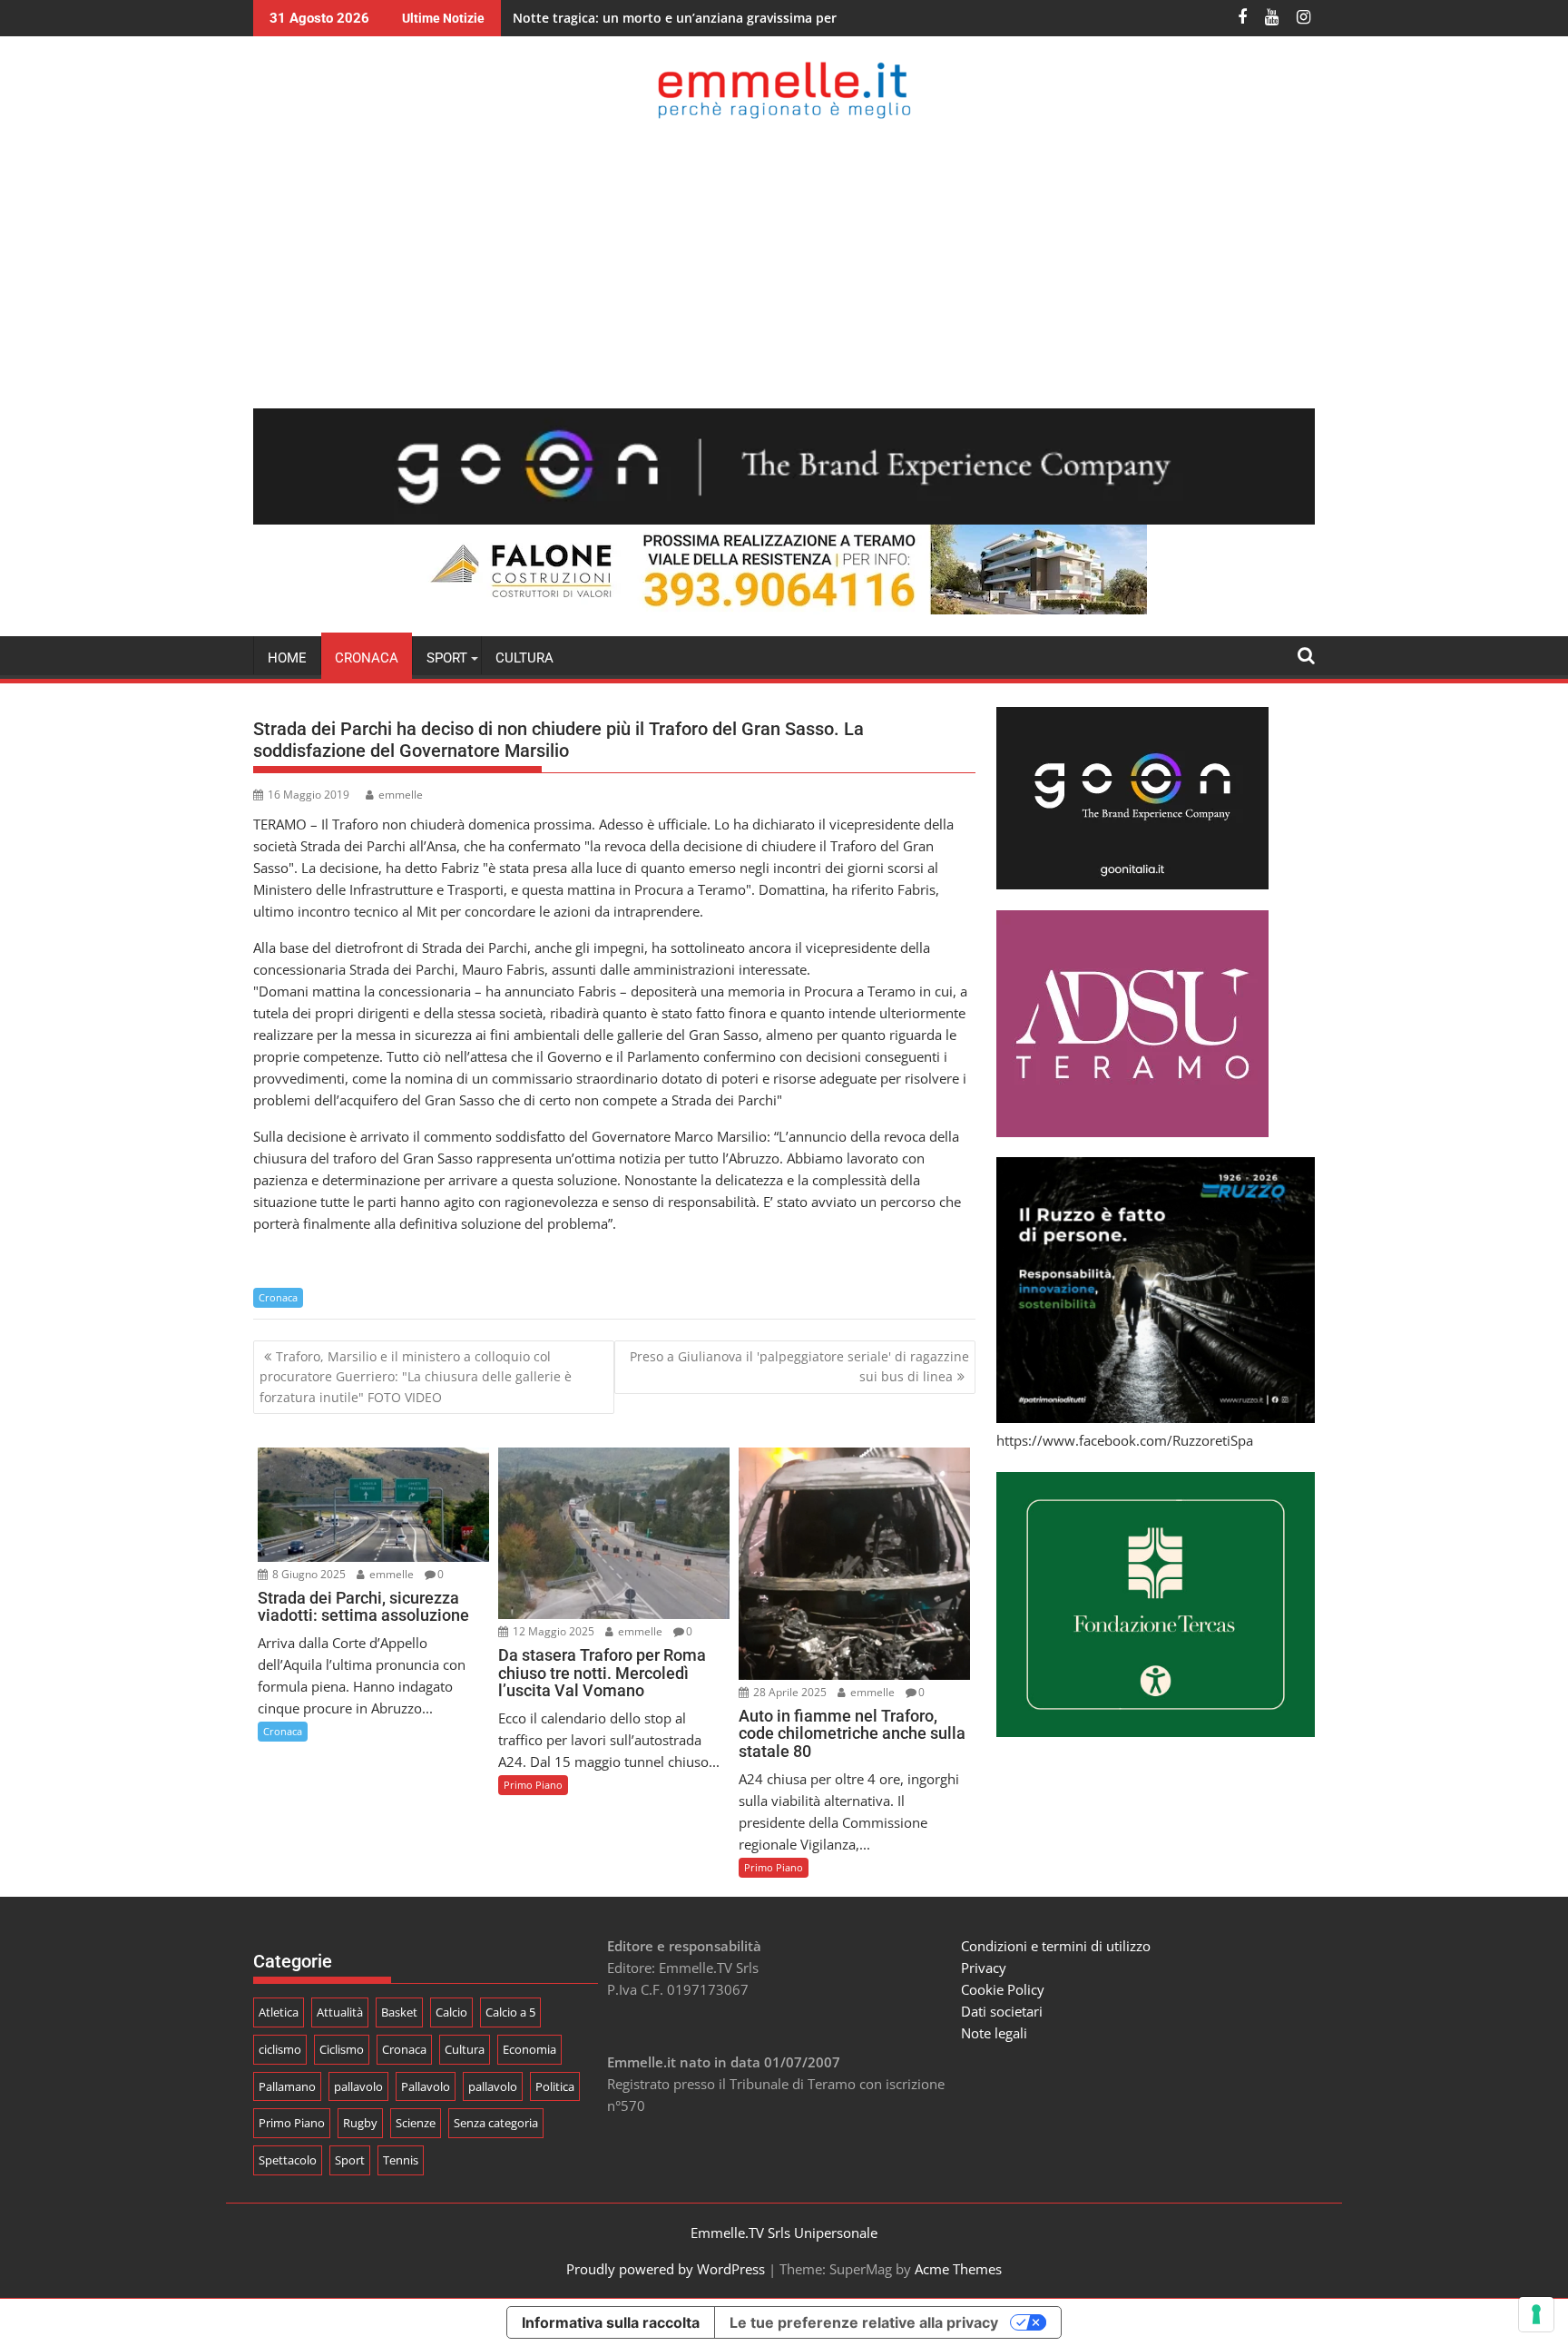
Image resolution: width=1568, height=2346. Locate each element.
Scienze (416, 2123)
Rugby (360, 2123)
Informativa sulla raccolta (611, 2322)
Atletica (279, 2012)
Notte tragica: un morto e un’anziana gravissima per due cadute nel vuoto (743, 18)
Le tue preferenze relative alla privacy (864, 2322)
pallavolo (358, 2086)
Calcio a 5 (510, 2012)
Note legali (994, 2033)
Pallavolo (426, 2086)
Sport (350, 2160)
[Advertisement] (784, 263)
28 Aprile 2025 (789, 1692)
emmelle (401, 795)
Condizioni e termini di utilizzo (1056, 1946)
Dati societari (1002, 2011)
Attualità (340, 2012)
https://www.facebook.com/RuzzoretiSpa (1125, 1440)
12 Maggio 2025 (552, 1631)
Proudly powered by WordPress (666, 2269)
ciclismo (280, 2049)
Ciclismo (342, 2049)
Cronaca (367, 658)
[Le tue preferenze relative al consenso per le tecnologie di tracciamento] (1536, 2314)
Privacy (984, 1968)
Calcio (451, 2012)
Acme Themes (958, 2269)
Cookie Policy (1003, 1989)
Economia (529, 2049)
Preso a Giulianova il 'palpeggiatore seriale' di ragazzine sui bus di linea (799, 1366)
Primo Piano (533, 1785)
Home (287, 658)
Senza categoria (496, 2123)
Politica (555, 2086)
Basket (399, 2012)
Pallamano (287, 2086)
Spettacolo (288, 2160)
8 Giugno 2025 (308, 1574)
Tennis (401, 2160)
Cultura (524, 658)
